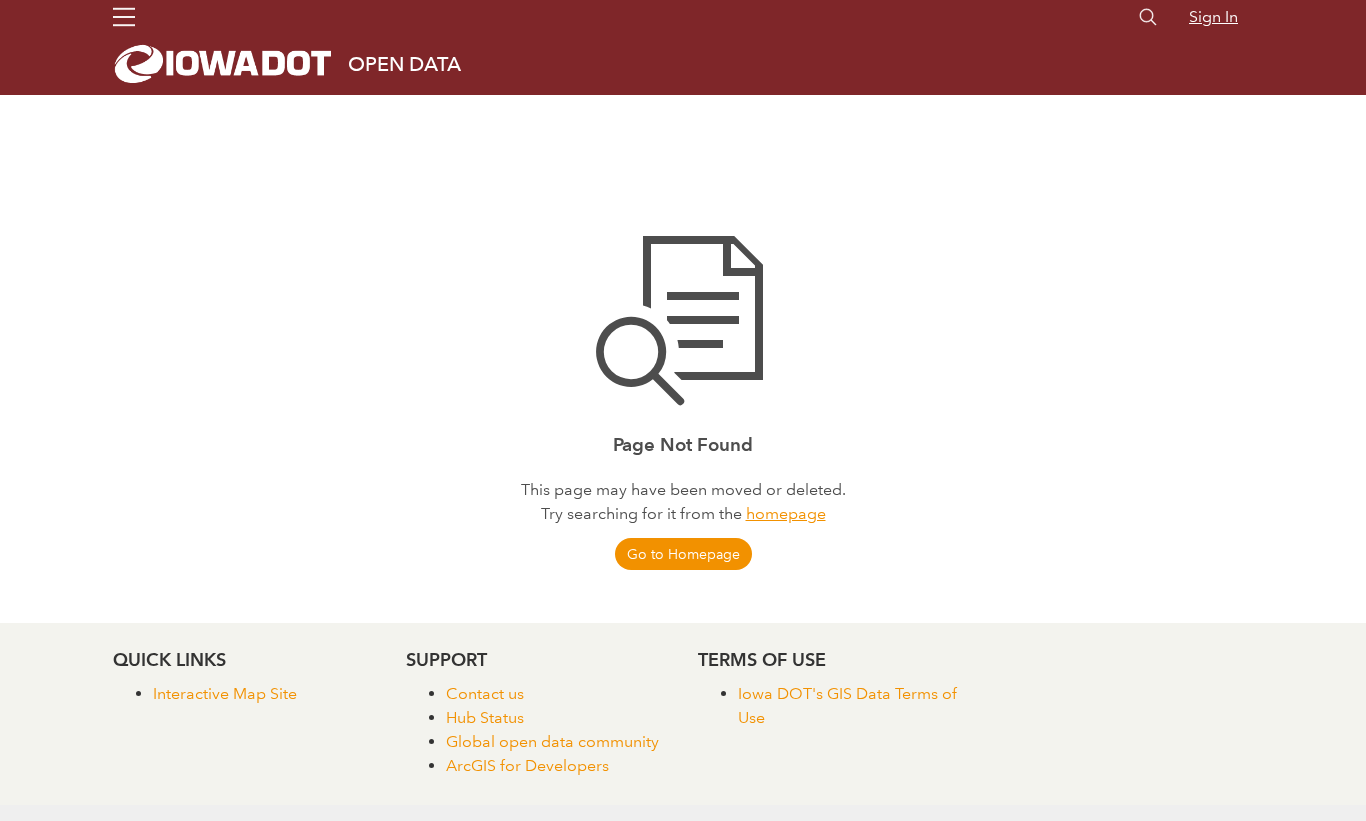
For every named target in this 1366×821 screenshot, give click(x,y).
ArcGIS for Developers (527, 765)
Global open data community (552, 741)
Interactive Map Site (225, 693)
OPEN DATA (404, 64)
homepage (786, 513)
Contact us (485, 693)
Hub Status (485, 717)
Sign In (1213, 16)
